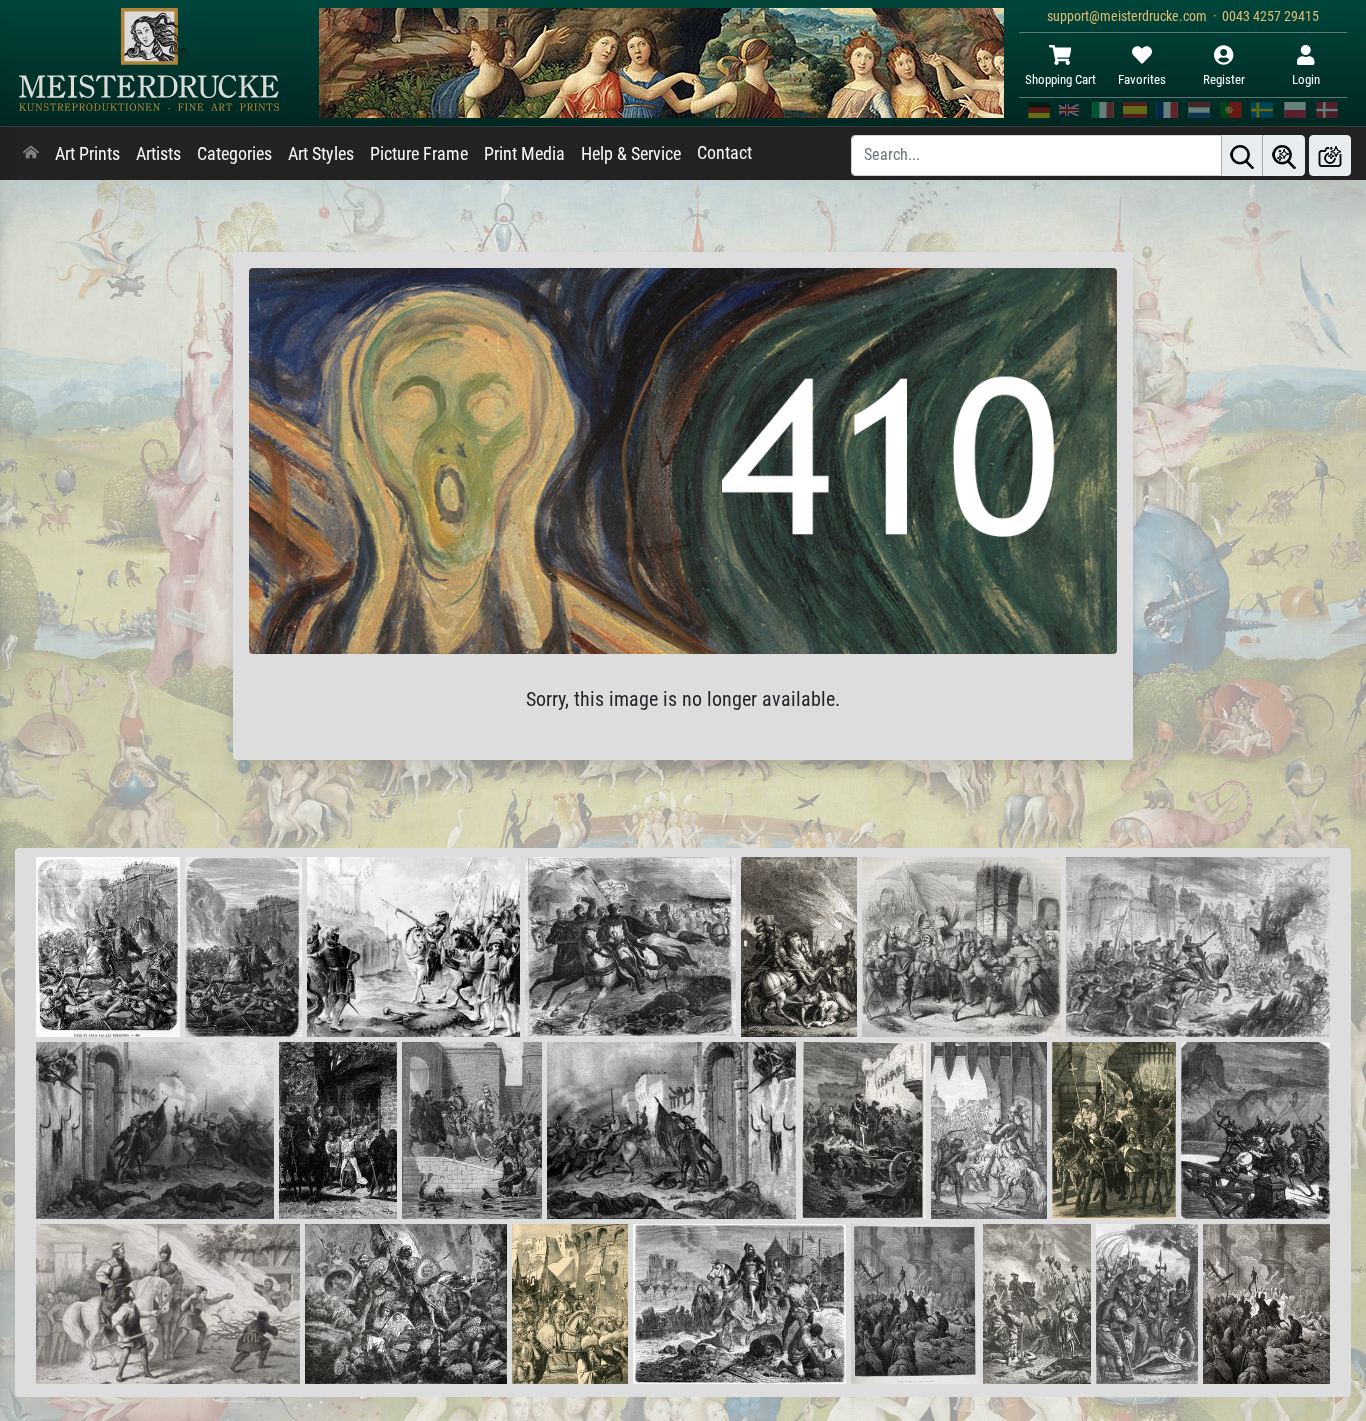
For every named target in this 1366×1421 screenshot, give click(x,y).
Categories (234, 154)
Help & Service (631, 154)
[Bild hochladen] (1330, 155)
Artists (158, 154)
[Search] (1242, 155)
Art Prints (87, 154)
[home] (31, 154)
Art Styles (321, 154)
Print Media (524, 154)
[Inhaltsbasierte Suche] (1284, 155)
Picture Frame (419, 154)
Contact (724, 153)
